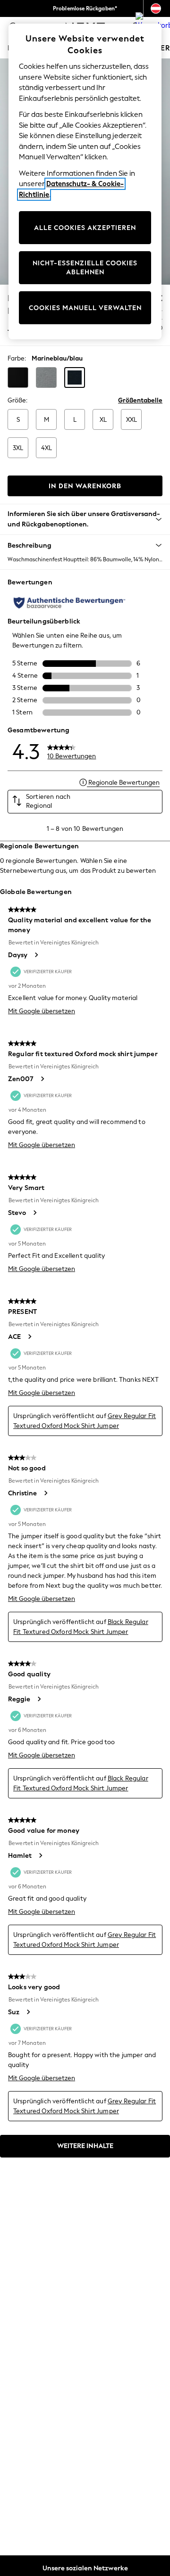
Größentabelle (140, 400)
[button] (18, 377)
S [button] (18, 420)
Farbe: (17, 358)
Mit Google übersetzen (42, 1011)
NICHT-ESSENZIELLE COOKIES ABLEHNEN (85, 268)
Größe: (17, 400)
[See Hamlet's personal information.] (40, 1855)
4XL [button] (47, 448)
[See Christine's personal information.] (45, 1493)
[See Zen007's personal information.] (42, 1079)
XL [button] (103, 420)
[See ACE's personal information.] (29, 1337)
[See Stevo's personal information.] (34, 1213)
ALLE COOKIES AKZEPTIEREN (85, 228)
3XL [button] (18, 448)
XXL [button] (132, 420)
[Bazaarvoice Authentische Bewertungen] (69, 603)
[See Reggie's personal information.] (39, 1699)
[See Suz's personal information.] (28, 2012)
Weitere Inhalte (85, 2146)
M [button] (47, 420)
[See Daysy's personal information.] (36, 955)
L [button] (75, 420)
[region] (85, 181)
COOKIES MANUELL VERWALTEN (85, 308)
